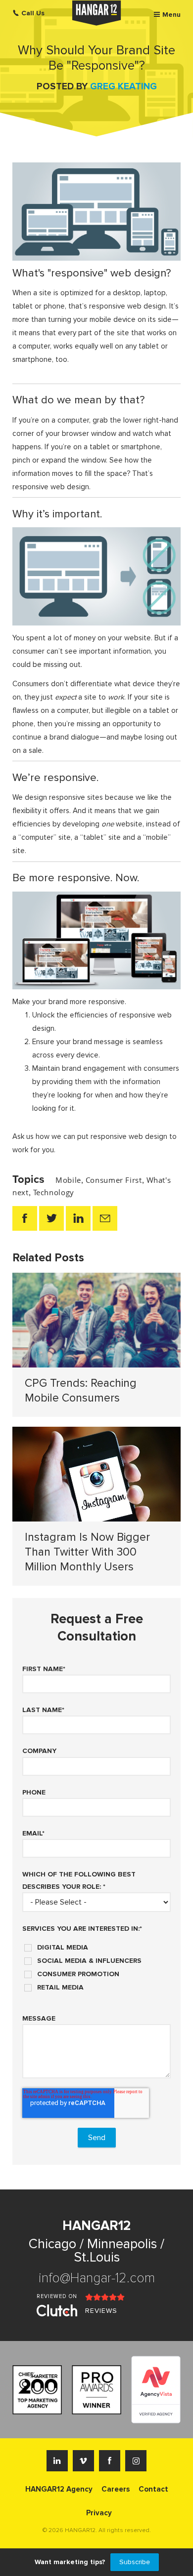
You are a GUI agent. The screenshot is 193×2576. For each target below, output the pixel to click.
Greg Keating (123, 87)
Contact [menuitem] (153, 2489)
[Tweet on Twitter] (51, 1218)
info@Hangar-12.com (97, 2278)
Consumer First (114, 1180)
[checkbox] (96, 1964)
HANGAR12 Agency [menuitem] (59, 2489)
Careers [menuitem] (116, 2489)
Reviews (101, 2311)
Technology (54, 1192)
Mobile (68, 1180)
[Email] (105, 1218)
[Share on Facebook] (25, 1218)
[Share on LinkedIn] (78, 1218)
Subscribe (135, 2562)
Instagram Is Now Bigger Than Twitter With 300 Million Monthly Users (87, 1552)
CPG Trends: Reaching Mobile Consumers (81, 1391)
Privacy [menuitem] (99, 2513)
